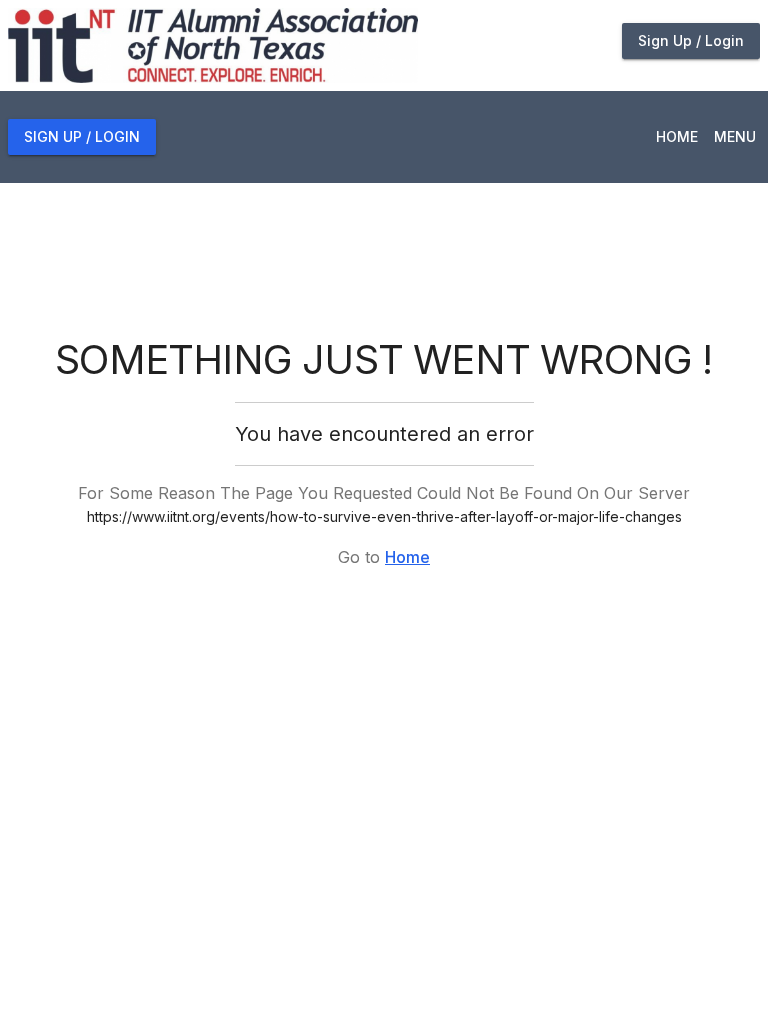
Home (407, 557)
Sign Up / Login (691, 40)
